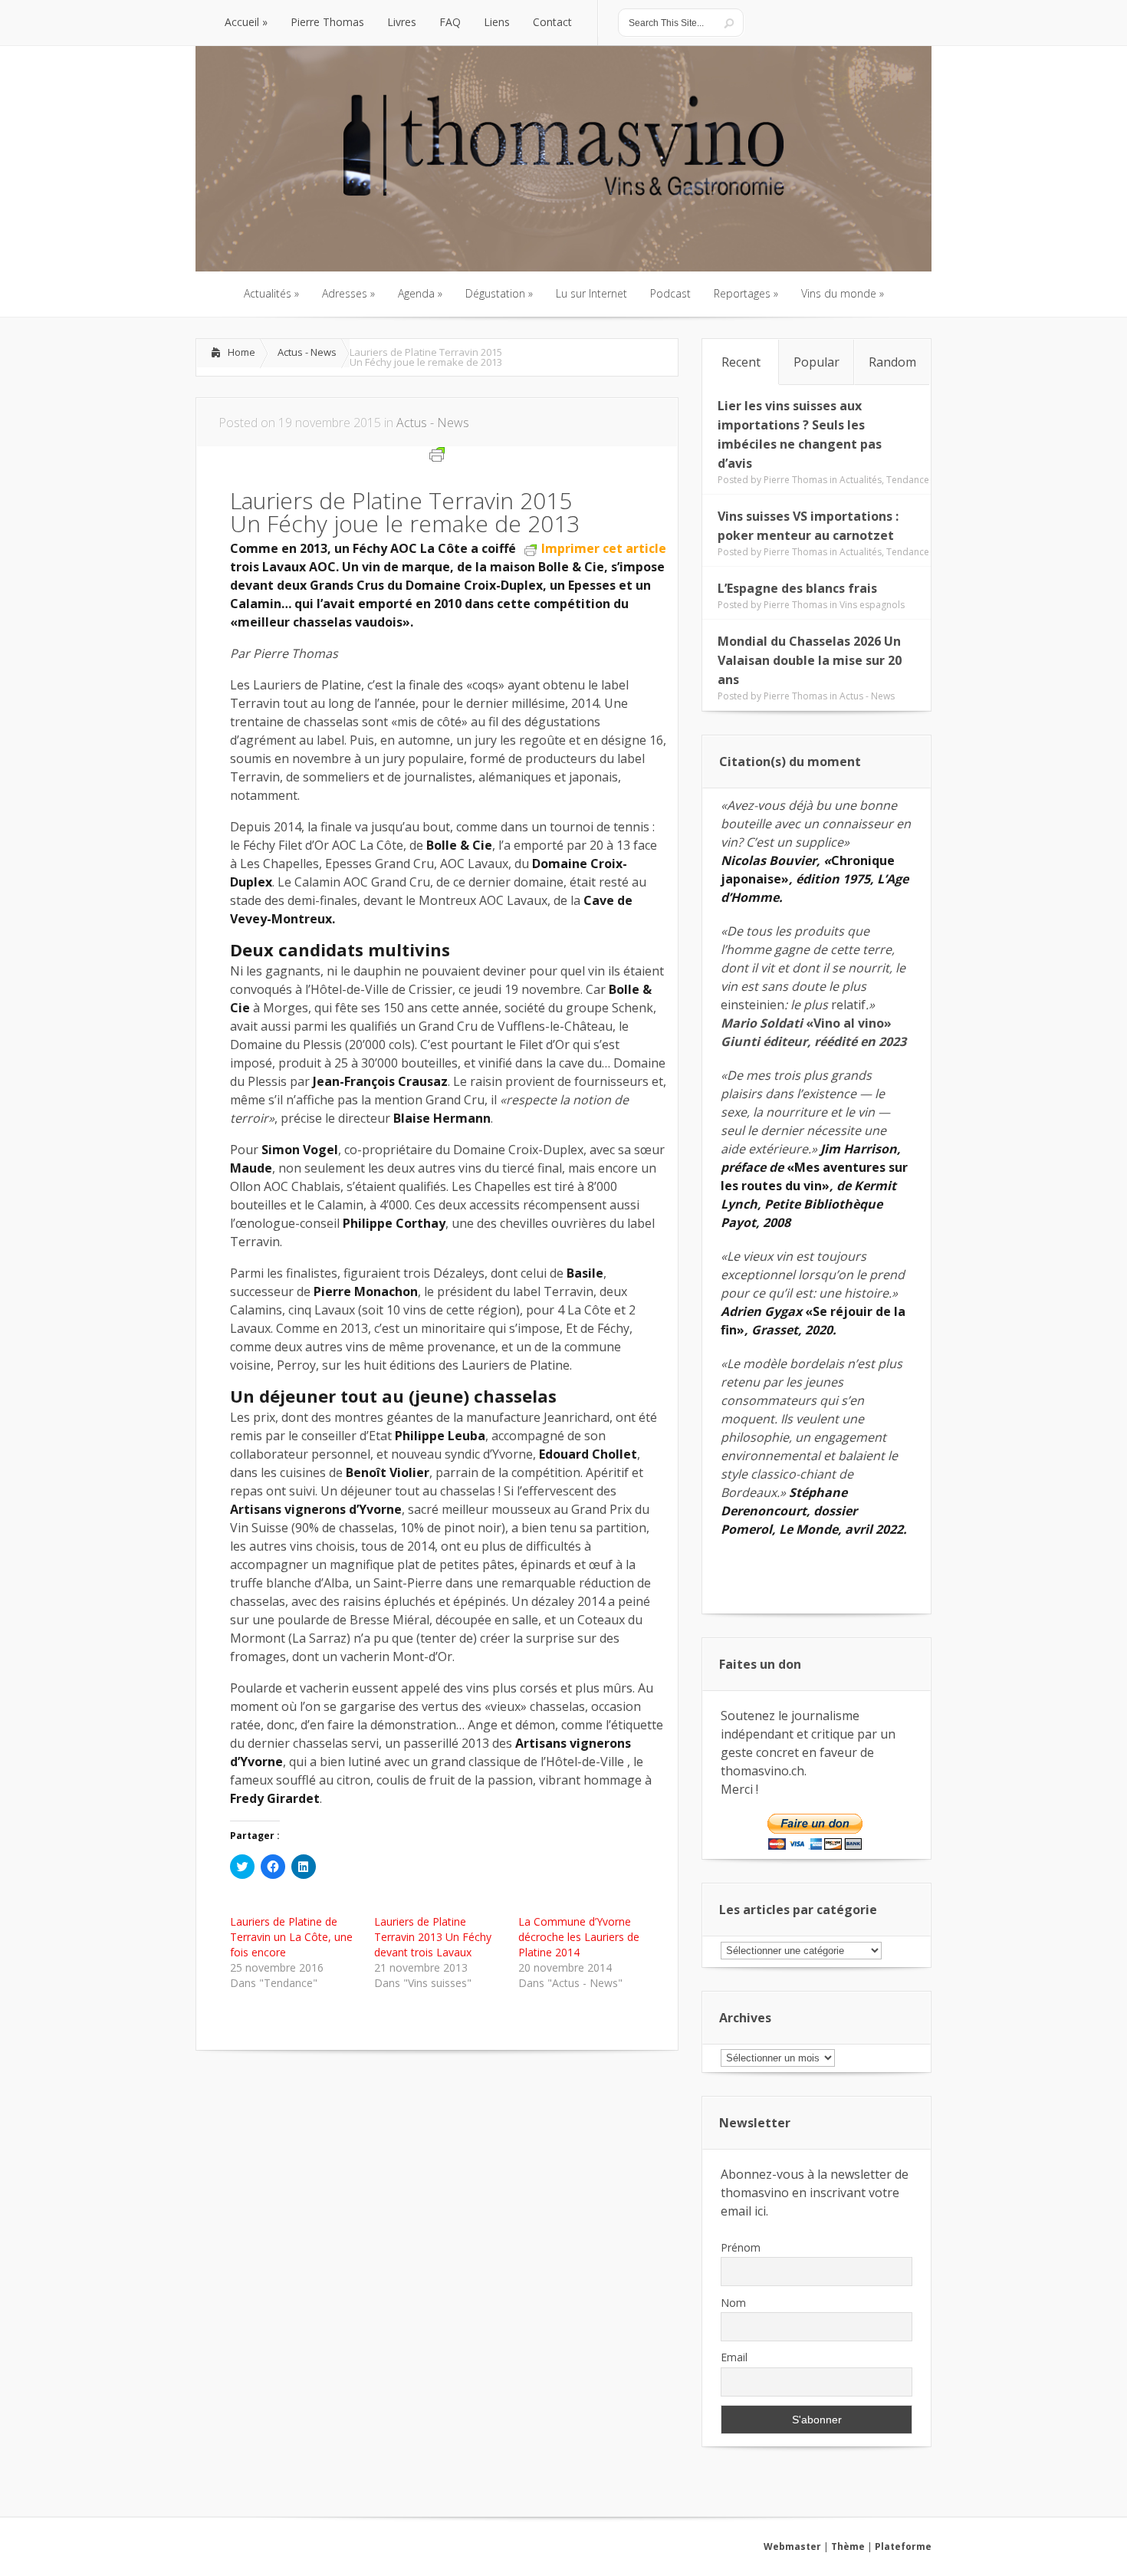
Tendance (908, 480)
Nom (733, 2303)
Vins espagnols (872, 605)
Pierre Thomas (795, 480)
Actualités (861, 480)
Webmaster (792, 2546)
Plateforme (903, 2546)
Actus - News (307, 352)
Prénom (741, 2247)
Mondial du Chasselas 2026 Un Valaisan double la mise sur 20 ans (810, 660)
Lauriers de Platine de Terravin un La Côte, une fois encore (291, 1937)
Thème (848, 2546)
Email (734, 2357)
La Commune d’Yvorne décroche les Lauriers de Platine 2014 (579, 1937)
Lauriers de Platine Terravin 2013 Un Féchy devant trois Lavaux (433, 1937)
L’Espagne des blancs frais (797, 588)
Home (242, 352)
